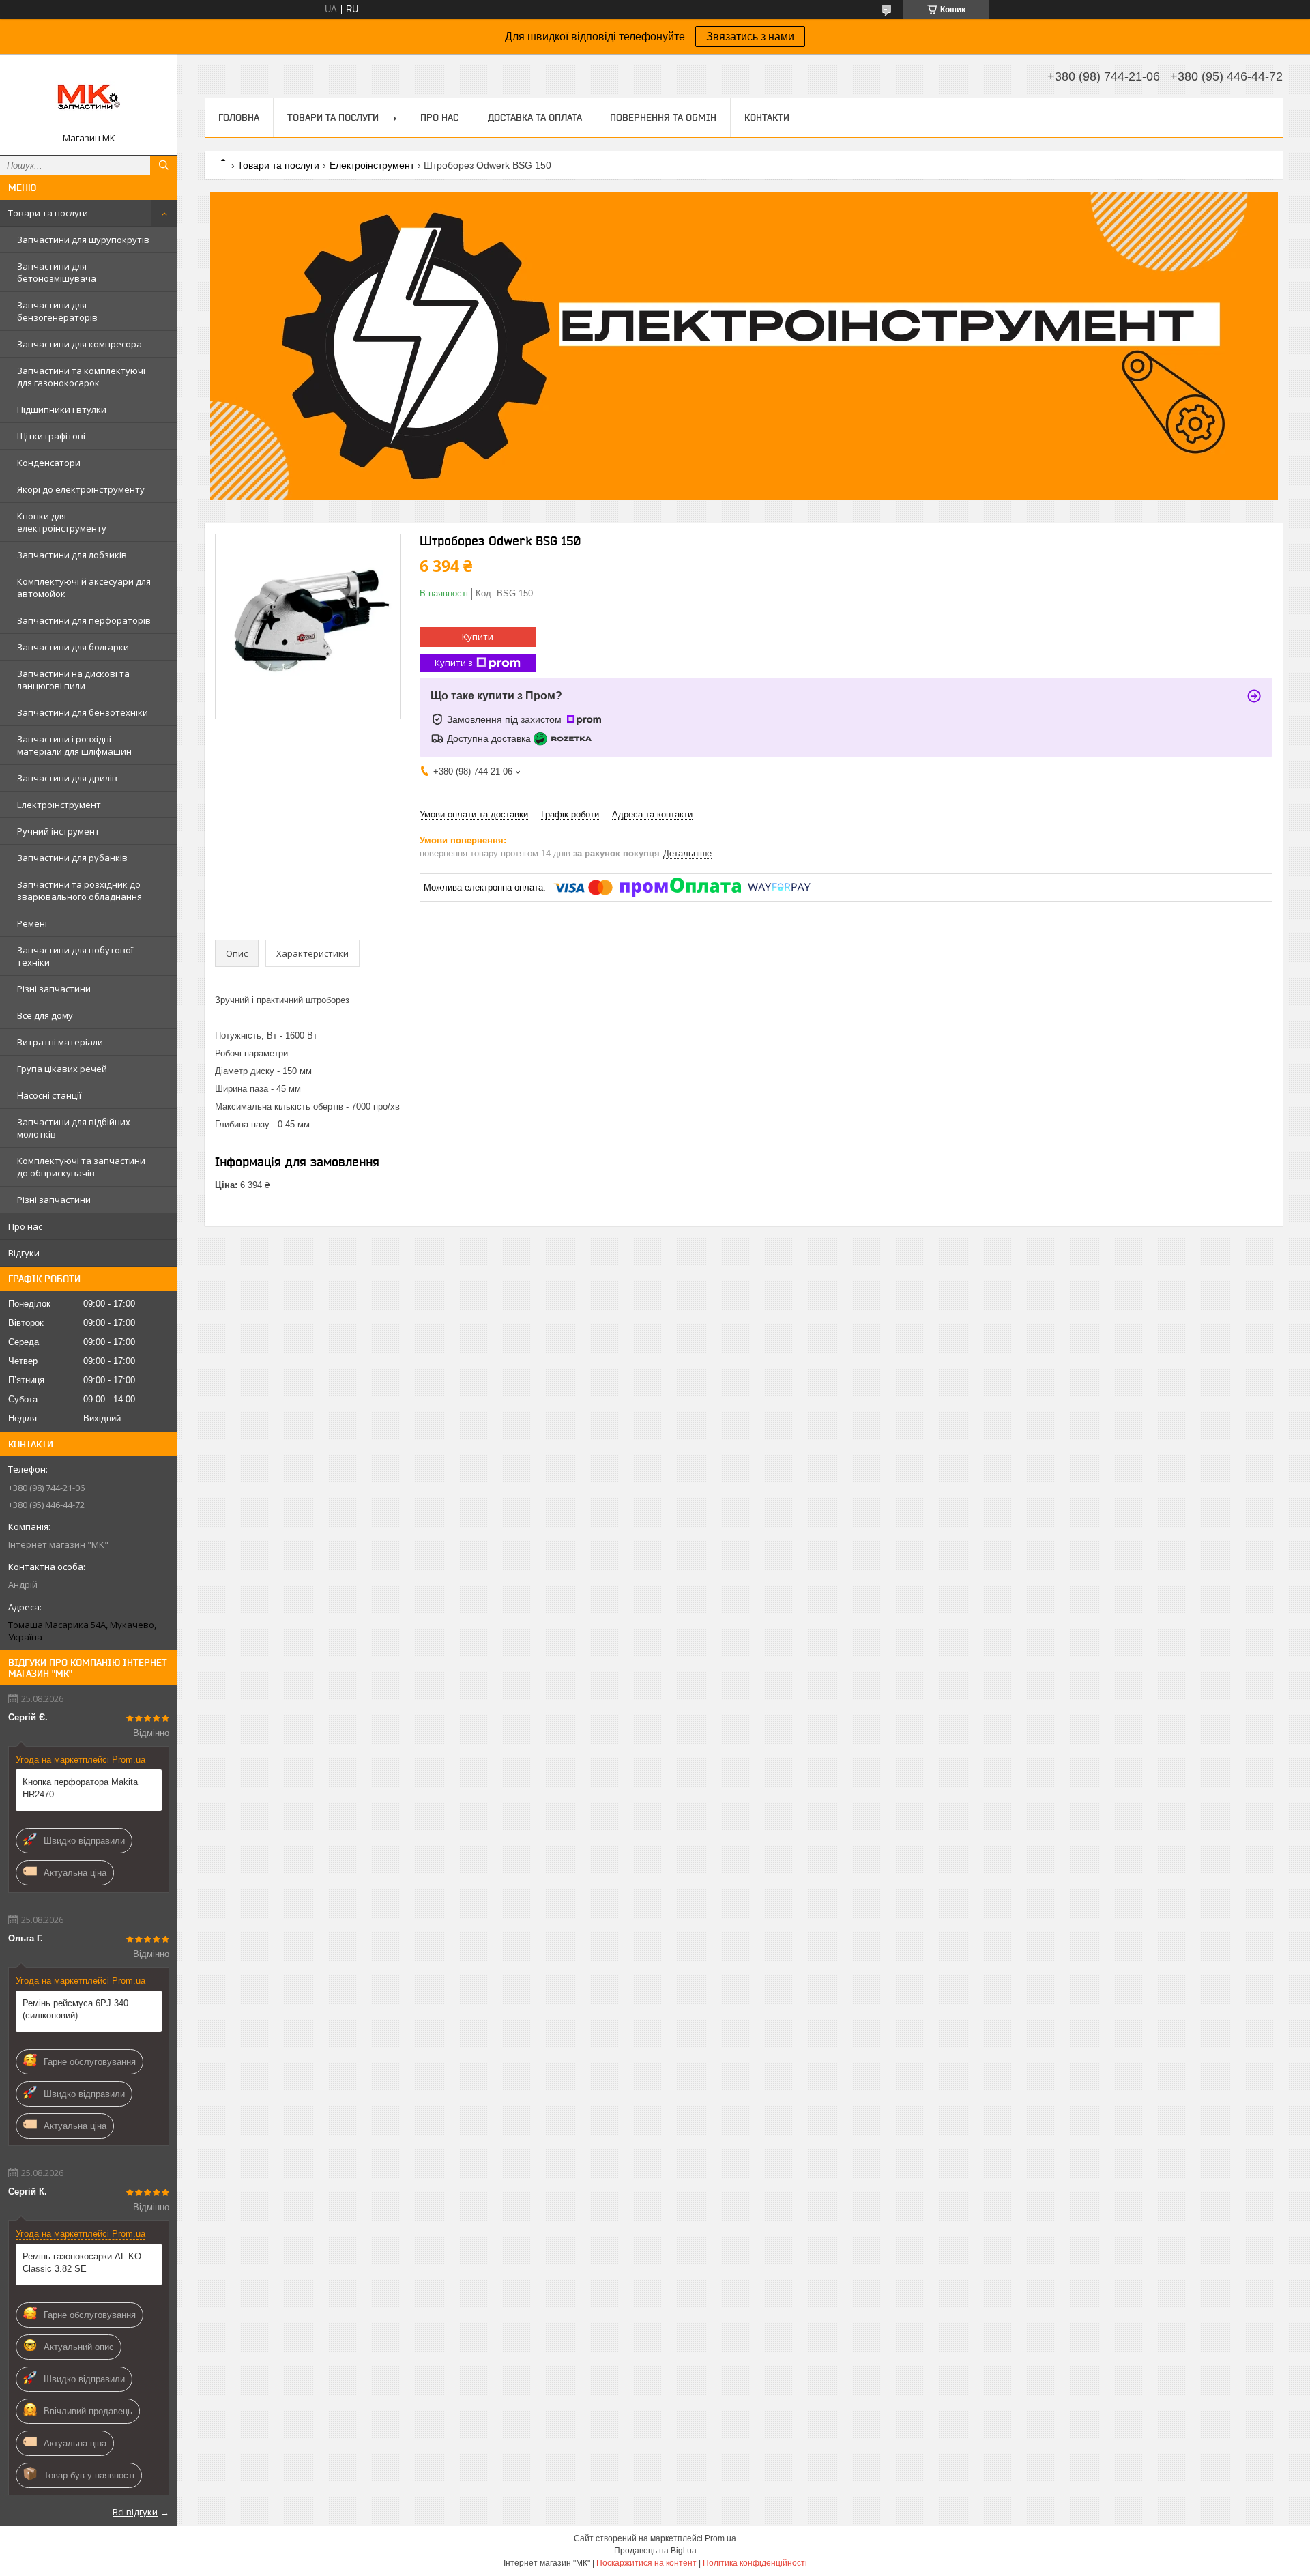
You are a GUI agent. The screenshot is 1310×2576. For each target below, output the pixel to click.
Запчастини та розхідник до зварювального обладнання (79, 891)
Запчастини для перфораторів (84, 620)
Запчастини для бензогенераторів (57, 311)
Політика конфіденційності (755, 2563)
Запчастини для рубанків (72, 858)
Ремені (32, 923)
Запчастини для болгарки (73, 647)
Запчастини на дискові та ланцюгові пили (73, 680)
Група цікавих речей (62, 1069)
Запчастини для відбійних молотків (74, 1128)
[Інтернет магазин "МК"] (89, 98)
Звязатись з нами (750, 37)
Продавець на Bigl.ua (655, 2551)
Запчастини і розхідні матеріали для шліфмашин (74, 745)
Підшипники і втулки (62, 409)
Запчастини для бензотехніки (83, 712)
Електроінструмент (59, 805)
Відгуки (24, 1253)
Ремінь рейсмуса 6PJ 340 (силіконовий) (75, 2009)
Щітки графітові (51, 436)
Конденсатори (49, 463)
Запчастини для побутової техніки (75, 956)
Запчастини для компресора (79, 344)
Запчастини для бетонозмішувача (57, 272)
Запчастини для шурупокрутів (83, 240)
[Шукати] (164, 165)
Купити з (454, 663)
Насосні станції (49, 1095)
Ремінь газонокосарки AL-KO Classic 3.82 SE (82, 2262)
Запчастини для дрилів (67, 778)
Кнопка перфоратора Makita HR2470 (80, 1788)
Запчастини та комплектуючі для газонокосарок (81, 377)
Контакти (767, 117)
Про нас (25, 1226)
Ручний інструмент (58, 831)
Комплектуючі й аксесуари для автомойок (84, 588)
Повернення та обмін (663, 117)
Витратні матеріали (60, 1042)
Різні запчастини (54, 989)
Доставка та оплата (535, 117)
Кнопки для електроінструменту (62, 522)
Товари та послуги (48, 213)
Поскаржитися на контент (646, 2563)
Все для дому (45, 1015)
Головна (239, 117)
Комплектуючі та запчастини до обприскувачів (81, 1167)
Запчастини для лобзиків (72, 555)
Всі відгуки (135, 2512)
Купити (478, 637)
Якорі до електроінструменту (81, 489)
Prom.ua (720, 2538)
